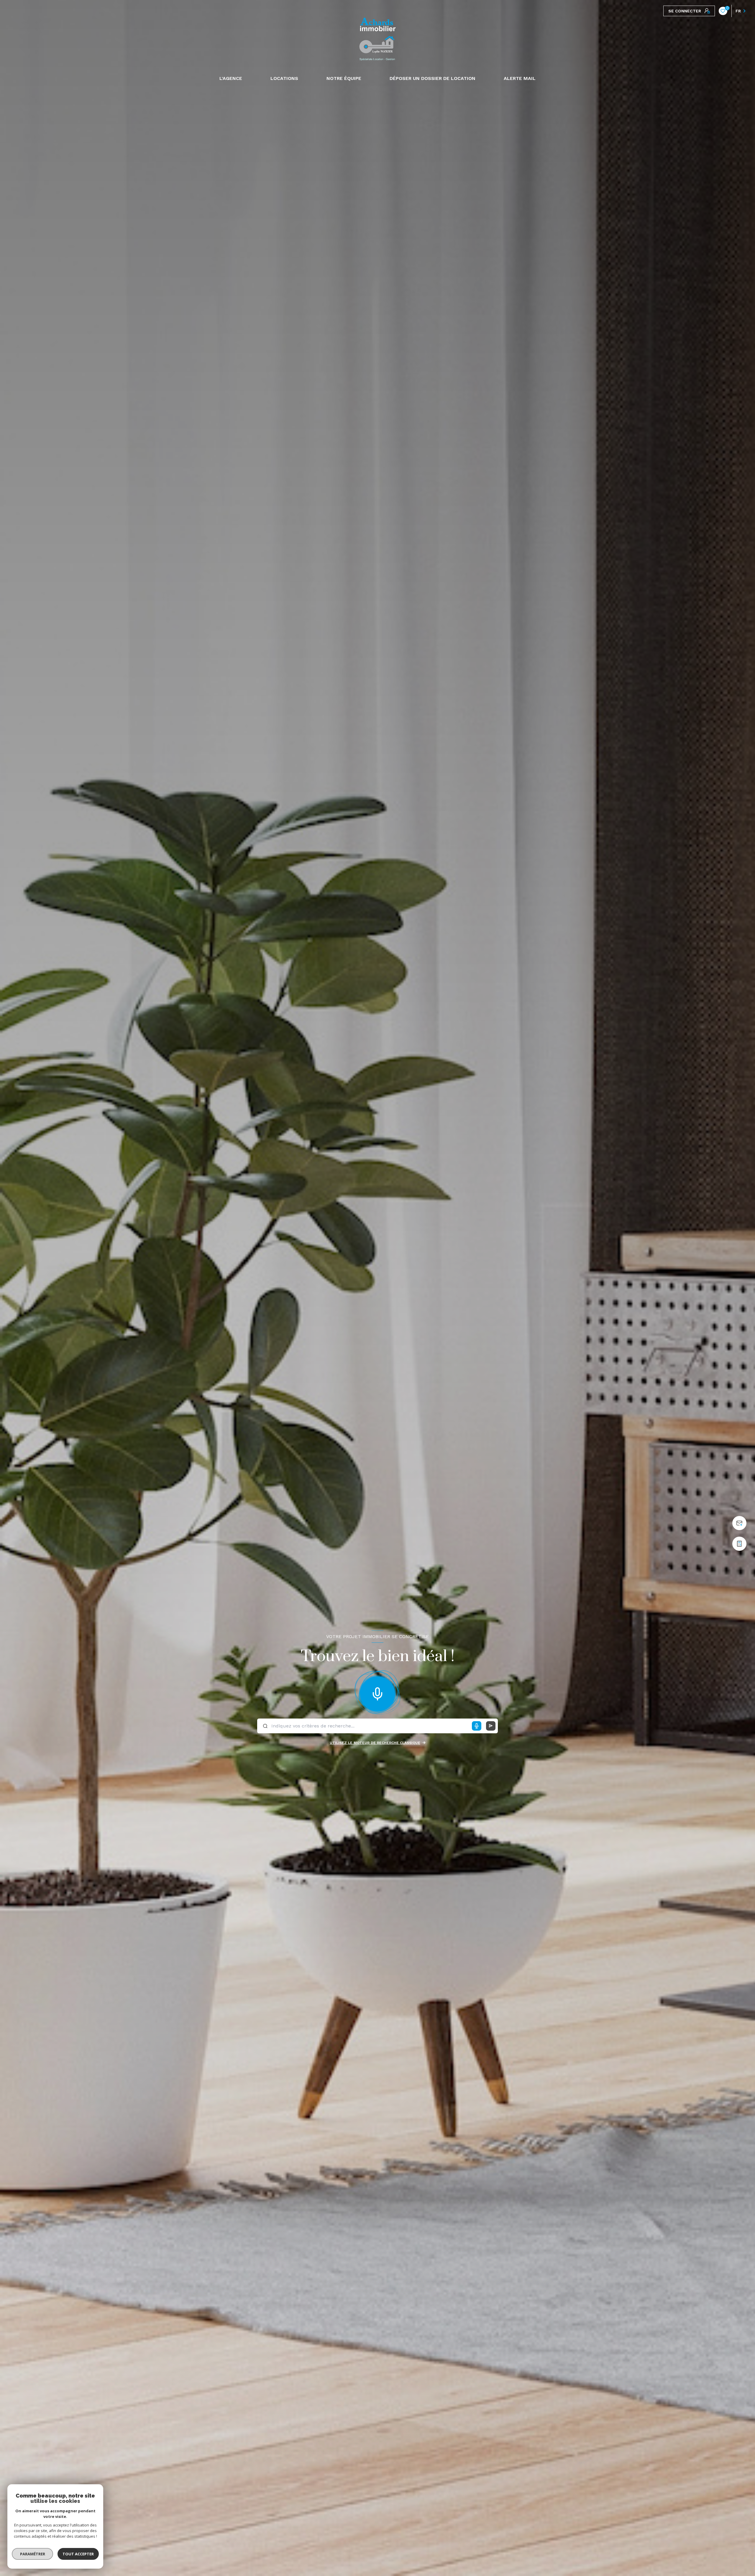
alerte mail (520, 78)
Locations (284, 78)
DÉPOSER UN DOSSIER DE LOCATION (433, 78)
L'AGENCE (231, 78)
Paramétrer (33, 2554)
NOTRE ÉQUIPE (344, 78)
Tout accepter (78, 2554)
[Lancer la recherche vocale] (377, 1692)
